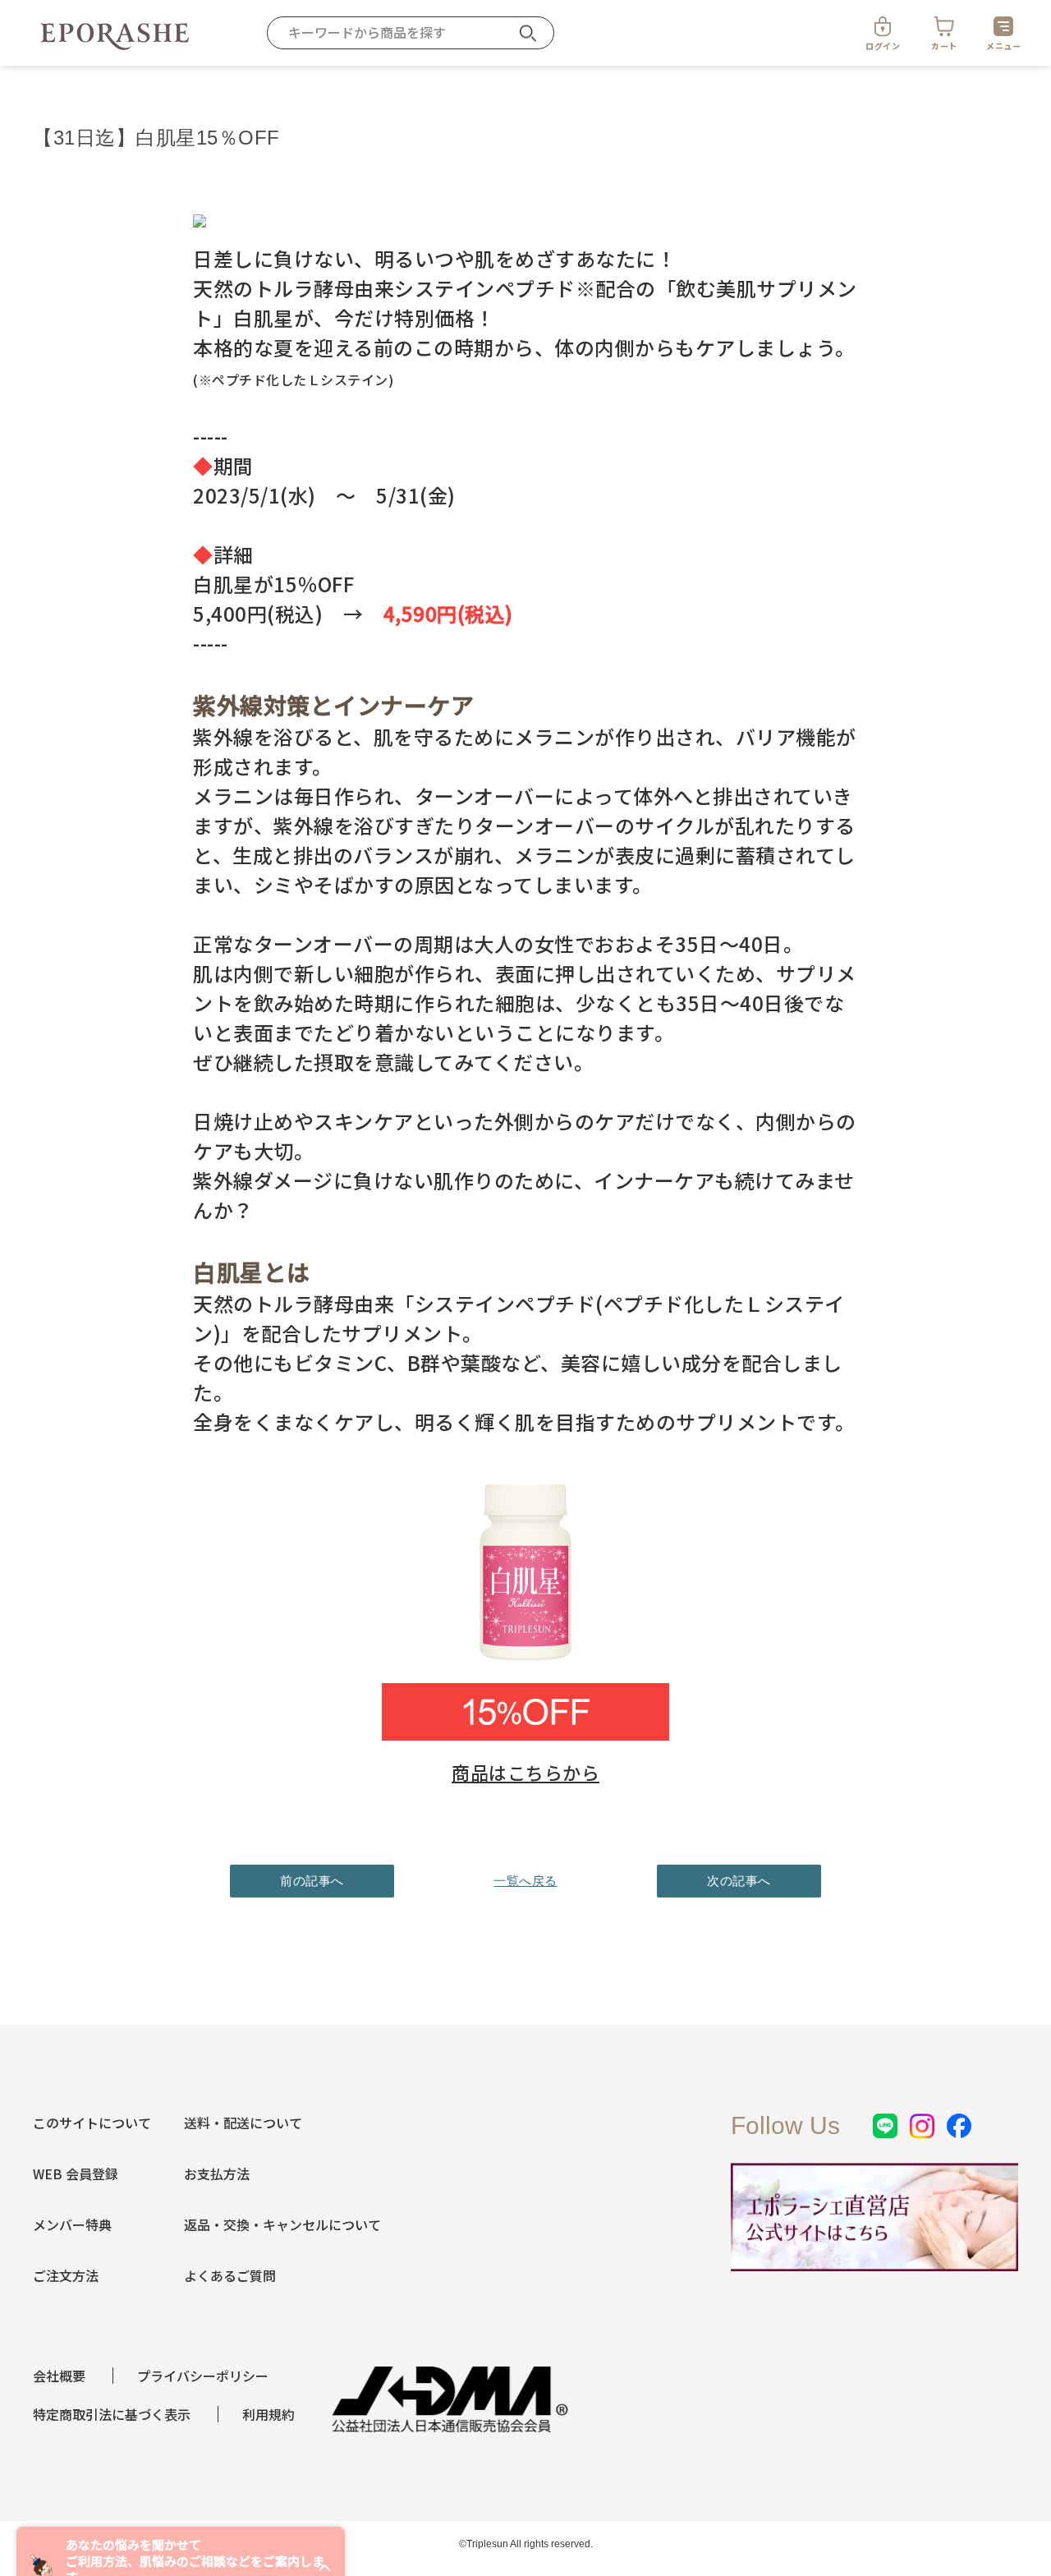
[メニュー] (1003, 26)
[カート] (944, 26)
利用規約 (268, 2414)
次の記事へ (739, 1881)
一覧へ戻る (525, 1881)
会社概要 (59, 2376)
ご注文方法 (66, 2275)
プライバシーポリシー (203, 2376)
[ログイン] (883, 26)
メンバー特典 (72, 2224)
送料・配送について (243, 2123)
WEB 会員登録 (76, 2173)
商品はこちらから (525, 1772)
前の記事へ (312, 1881)
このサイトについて (92, 2123)
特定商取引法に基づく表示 (112, 2414)
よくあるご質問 (230, 2275)
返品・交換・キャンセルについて (282, 2224)
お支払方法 (217, 2173)
